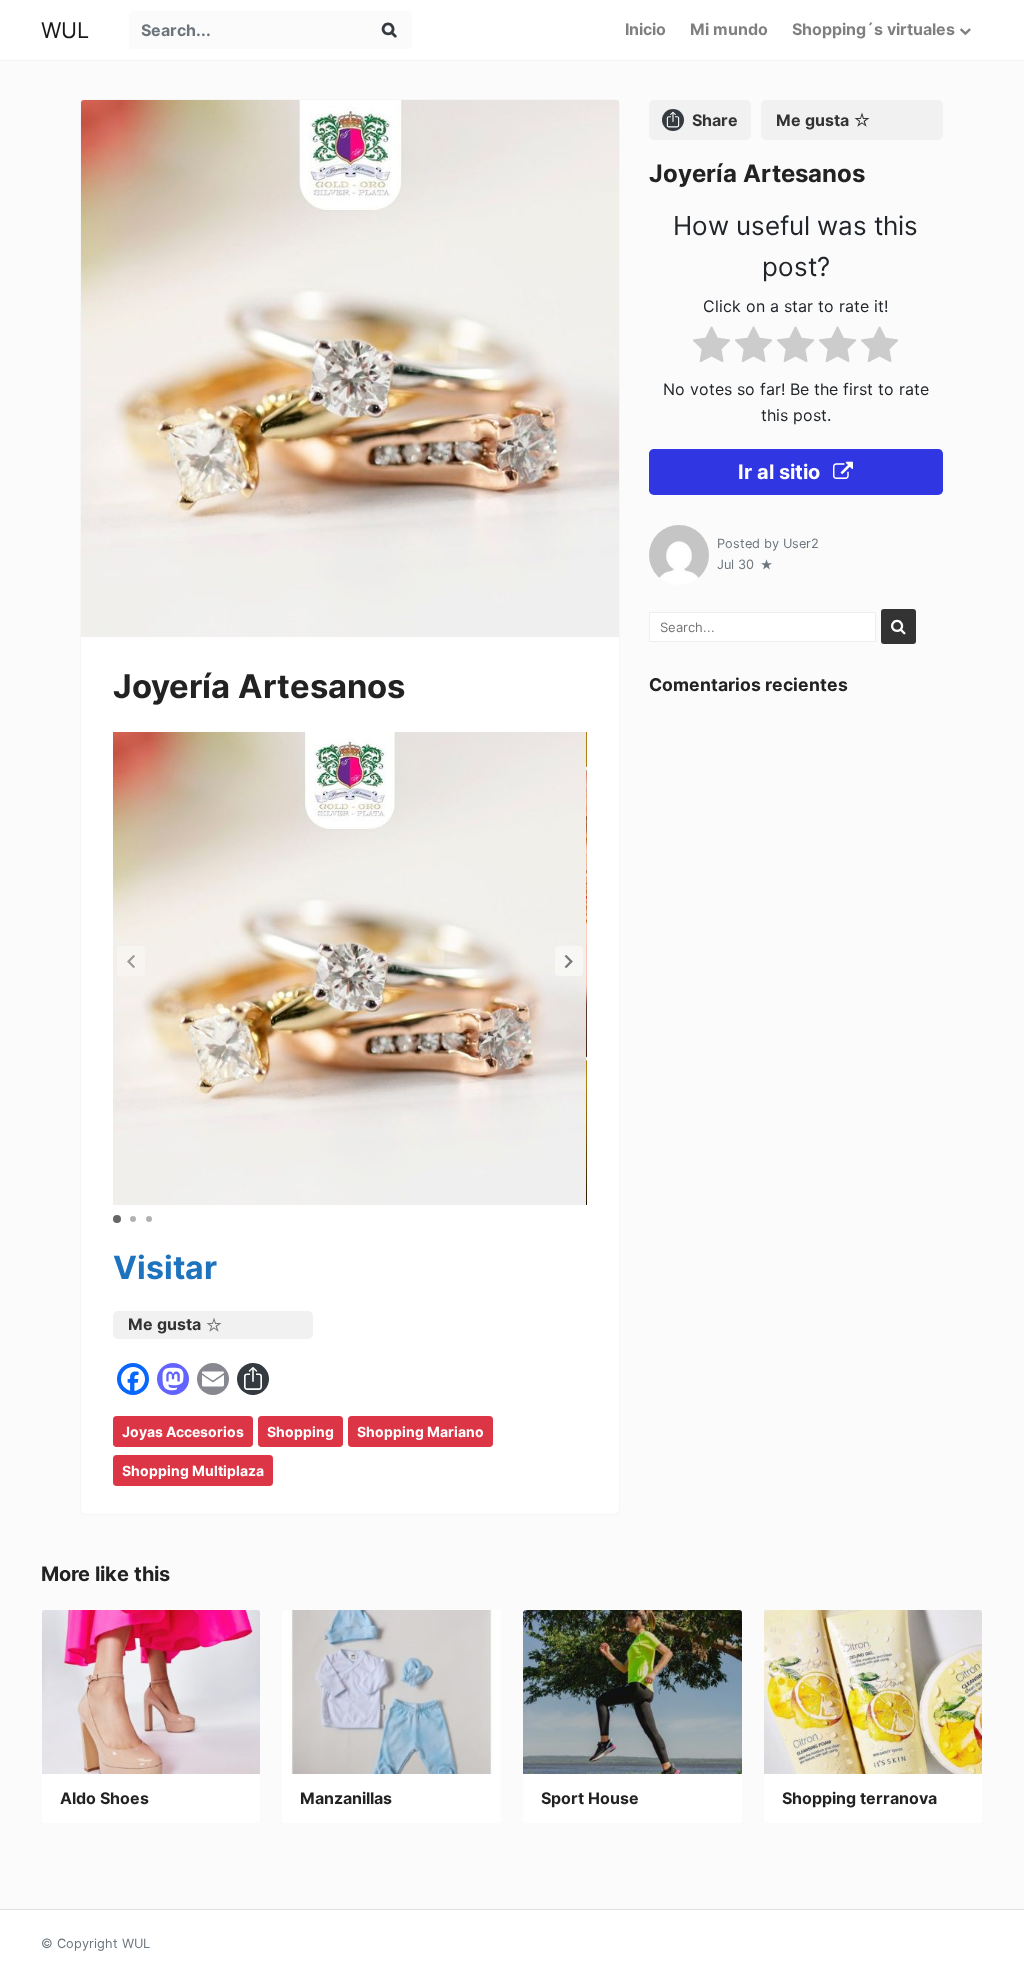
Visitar (165, 1267)
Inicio (645, 29)
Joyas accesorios (183, 1431)
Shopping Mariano (420, 1431)
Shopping (300, 1431)
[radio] (711, 348)
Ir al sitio (781, 472)
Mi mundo (729, 29)
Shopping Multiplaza (193, 1470)
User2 (801, 543)
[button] (569, 961)
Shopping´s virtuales (873, 29)
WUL (65, 30)
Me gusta (164, 1324)
